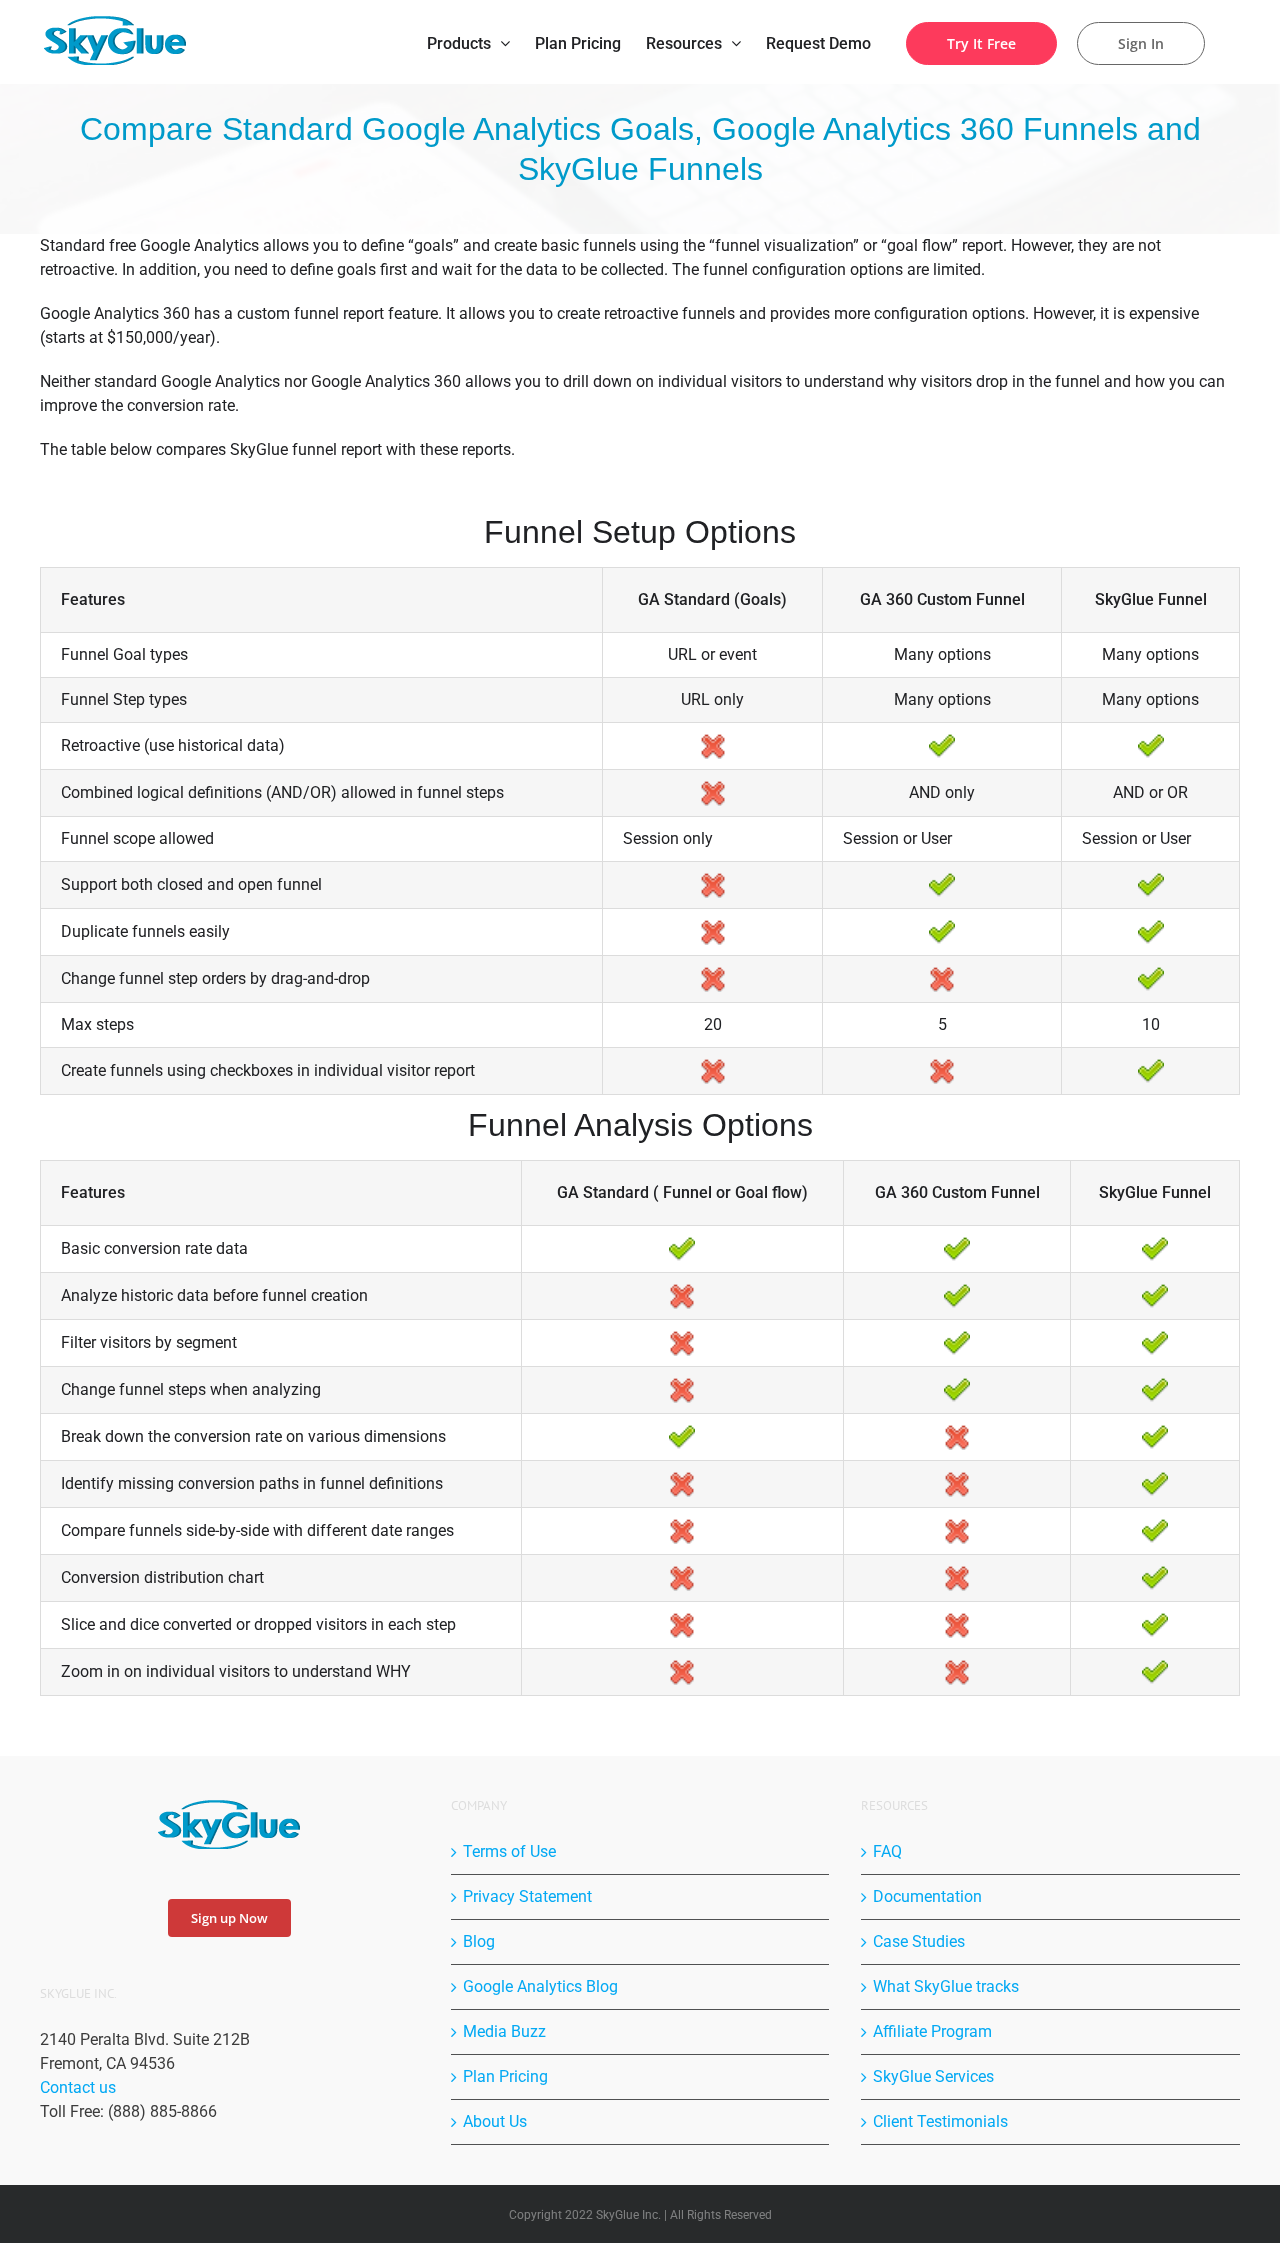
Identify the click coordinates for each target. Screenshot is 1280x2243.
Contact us (78, 2087)
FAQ (887, 1851)
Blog (479, 1941)
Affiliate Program (932, 2031)
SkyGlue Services (933, 2076)
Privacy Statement (527, 1896)
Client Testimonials (940, 2121)
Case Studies (919, 1941)
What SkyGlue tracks (946, 1986)
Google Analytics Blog (540, 1986)
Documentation (927, 1896)
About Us (495, 2121)
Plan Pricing (505, 2076)
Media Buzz (504, 2031)
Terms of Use (509, 1851)
